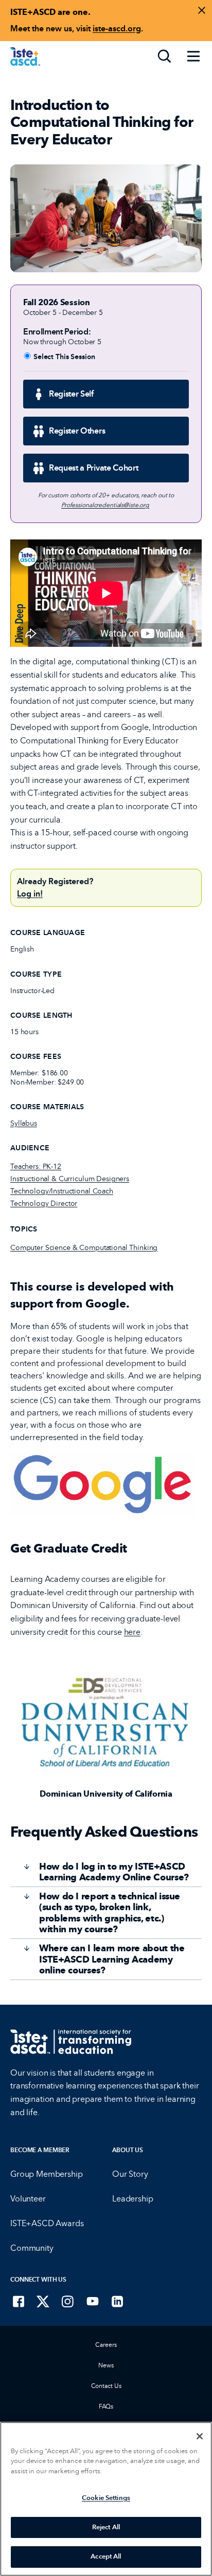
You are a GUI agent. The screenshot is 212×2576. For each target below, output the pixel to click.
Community (32, 2248)
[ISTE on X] (43, 2301)
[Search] (165, 57)
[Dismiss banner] (202, 10)
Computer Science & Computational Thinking (84, 1248)
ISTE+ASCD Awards (47, 2223)
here (132, 1632)
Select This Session (64, 357)
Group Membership (46, 2174)
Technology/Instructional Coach (62, 1191)
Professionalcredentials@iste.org (105, 505)
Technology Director (44, 1203)
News (106, 2365)
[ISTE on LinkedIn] (117, 2301)
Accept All (106, 2556)
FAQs (106, 2406)
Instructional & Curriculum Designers (70, 1179)
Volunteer (28, 2199)
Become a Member (40, 2150)
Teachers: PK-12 (36, 1166)
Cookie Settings (106, 2498)
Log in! (30, 894)
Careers (106, 2345)
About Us (128, 2150)
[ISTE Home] (25, 57)
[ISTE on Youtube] (93, 2301)
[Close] (200, 2436)
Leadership (132, 2199)
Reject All (106, 2527)
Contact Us (106, 2386)
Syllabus (24, 1123)
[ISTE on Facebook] (19, 2301)
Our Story (130, 2174)
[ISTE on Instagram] (68, 2301)
